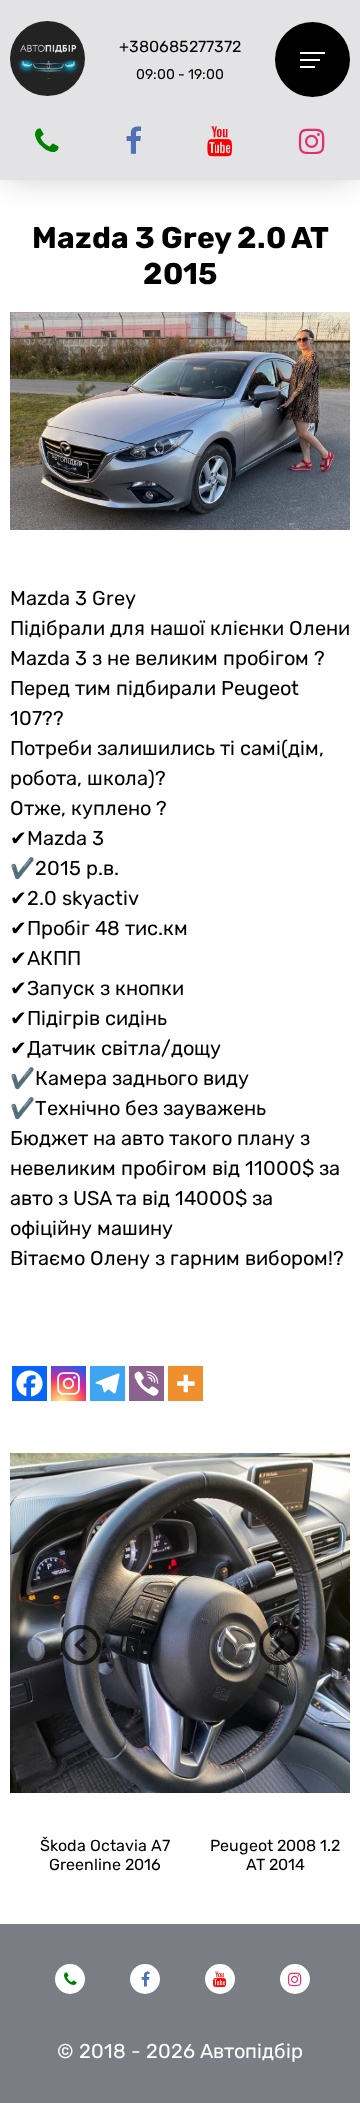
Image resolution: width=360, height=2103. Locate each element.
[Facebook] (29, 1383)
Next (279, 1645)
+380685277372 (180, 46)
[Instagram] (68, 1383)
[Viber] (146, 1383)
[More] (185, 1383)
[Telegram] (107, 1383)
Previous (81, 1645)
